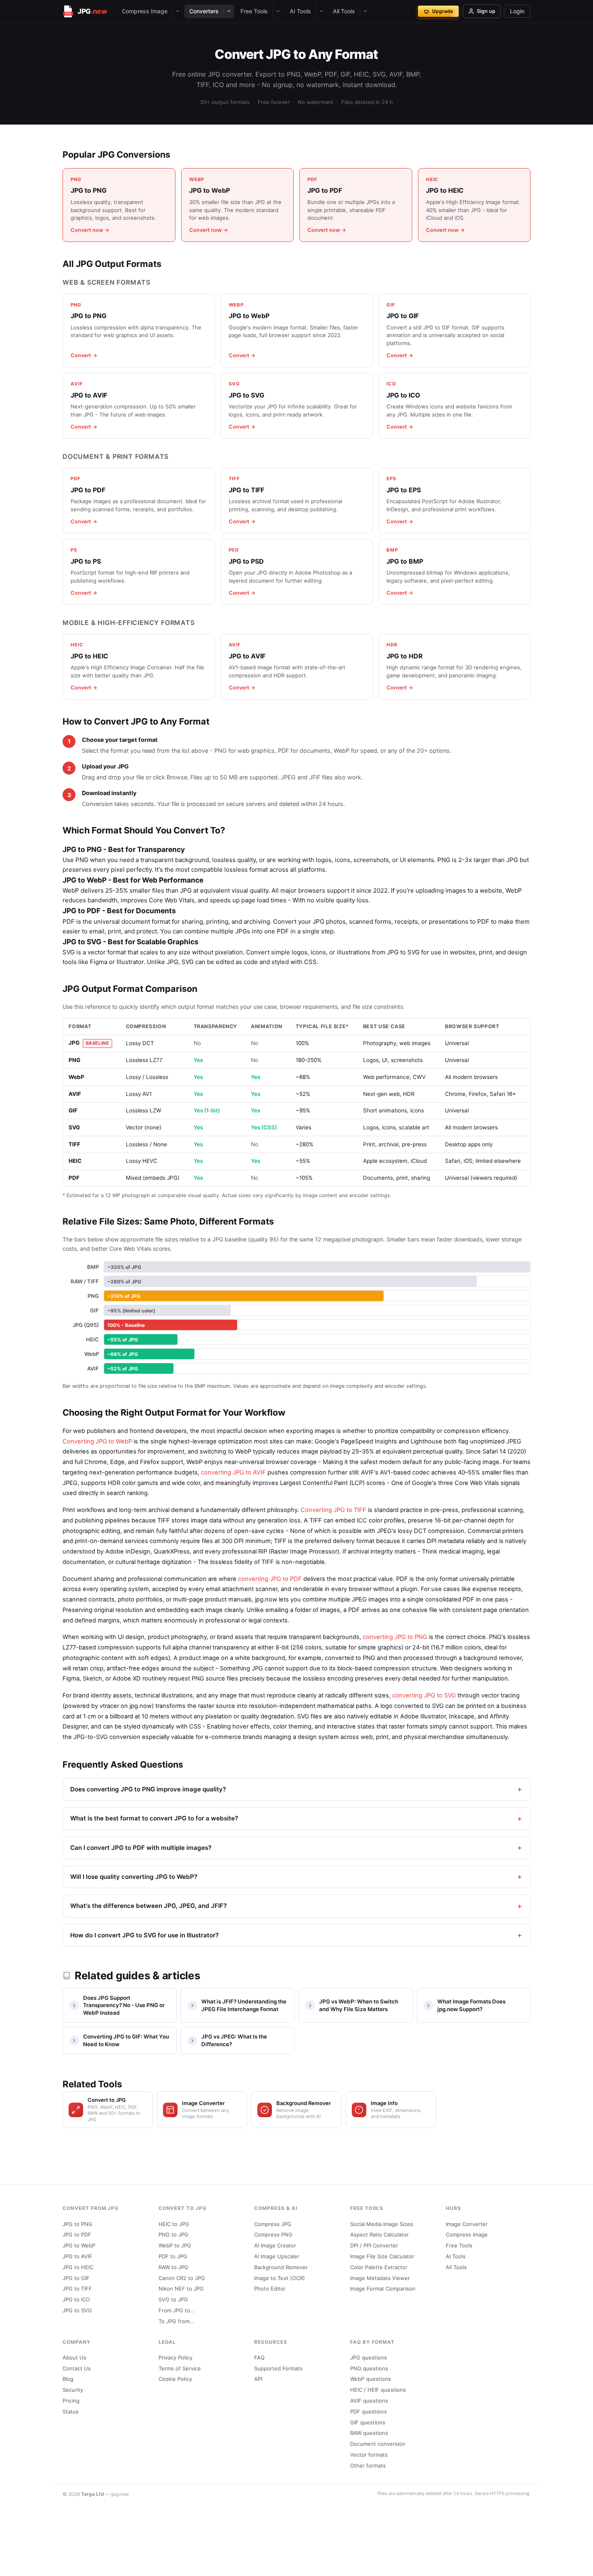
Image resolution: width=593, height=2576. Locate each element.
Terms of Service (180, 2368)
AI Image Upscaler (277, 2256)
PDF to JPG (173, 2256)
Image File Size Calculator (382, 2256)
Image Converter (467, 2224)
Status (71, 2411)
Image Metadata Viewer (380, 2278)
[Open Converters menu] (229, 11)
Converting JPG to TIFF (333, 1510)
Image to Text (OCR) (280, 2278)
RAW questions (369, 2433)
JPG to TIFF (77, 2289)
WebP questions (371, 2379)
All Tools (344, 11)
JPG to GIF (76, 2278)
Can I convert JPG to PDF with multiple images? (141, 1848)
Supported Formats (278, 2368)
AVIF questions (369, 2401)
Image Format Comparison (383, 2289)
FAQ (259, 2357)
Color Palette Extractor (379, 2267)
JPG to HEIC (78, 2267)
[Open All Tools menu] (365, 11)
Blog (68, 2379)
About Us (74, 2357)
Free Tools (254, 11)
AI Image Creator (275, 2245)
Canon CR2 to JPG (182, 2278)
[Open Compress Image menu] (177, 11)
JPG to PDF (77, 2234)
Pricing (71, 2401)
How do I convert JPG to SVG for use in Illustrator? (144, 1935)
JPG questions (369, 2357)
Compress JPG (273, 2224)
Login (517, 11)
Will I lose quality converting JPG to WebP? (134, 1877)
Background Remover (281, 2267)
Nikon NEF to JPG (181, 2289)
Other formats (368, 2466)
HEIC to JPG (174, 2224)
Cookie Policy (175, 2379)
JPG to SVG (77, 2310)
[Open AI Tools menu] (321, 11)
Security (73, 2390)
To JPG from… (176, 2321)
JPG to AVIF (77, 2256)
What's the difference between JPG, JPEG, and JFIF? (148, 1906)
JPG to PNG (77, 2224)
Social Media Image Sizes (382, 2224)
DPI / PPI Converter (374, 2245)
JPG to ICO (76, 2299)
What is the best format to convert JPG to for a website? (154, 1818)
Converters (204, 11)
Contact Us (77, 2368)
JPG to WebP (79, 2245)
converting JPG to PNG (395, 1637)
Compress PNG (273, 2234)
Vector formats (369, 2455)
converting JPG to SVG (424, 1695)
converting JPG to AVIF (233, 1472)
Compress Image (145, 11)
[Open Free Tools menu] (278, 11)
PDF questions (369, 2411)
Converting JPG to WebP (97, 1441)
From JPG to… (176, 2310)
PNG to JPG (173, 2234)
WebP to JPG (175, 2245)
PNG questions (369, 2368)
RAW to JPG (173, 2267)
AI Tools (300, 11)
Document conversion (378, 2444)
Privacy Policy (175, 2357)
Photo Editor (270, 2289)
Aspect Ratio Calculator (379, 2234)
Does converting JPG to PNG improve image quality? (148, 1789)
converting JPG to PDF (270, 1579)
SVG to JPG (173, 2299)
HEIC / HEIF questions (378, 2390)
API (258, 2379)
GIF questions (368, 2422)
